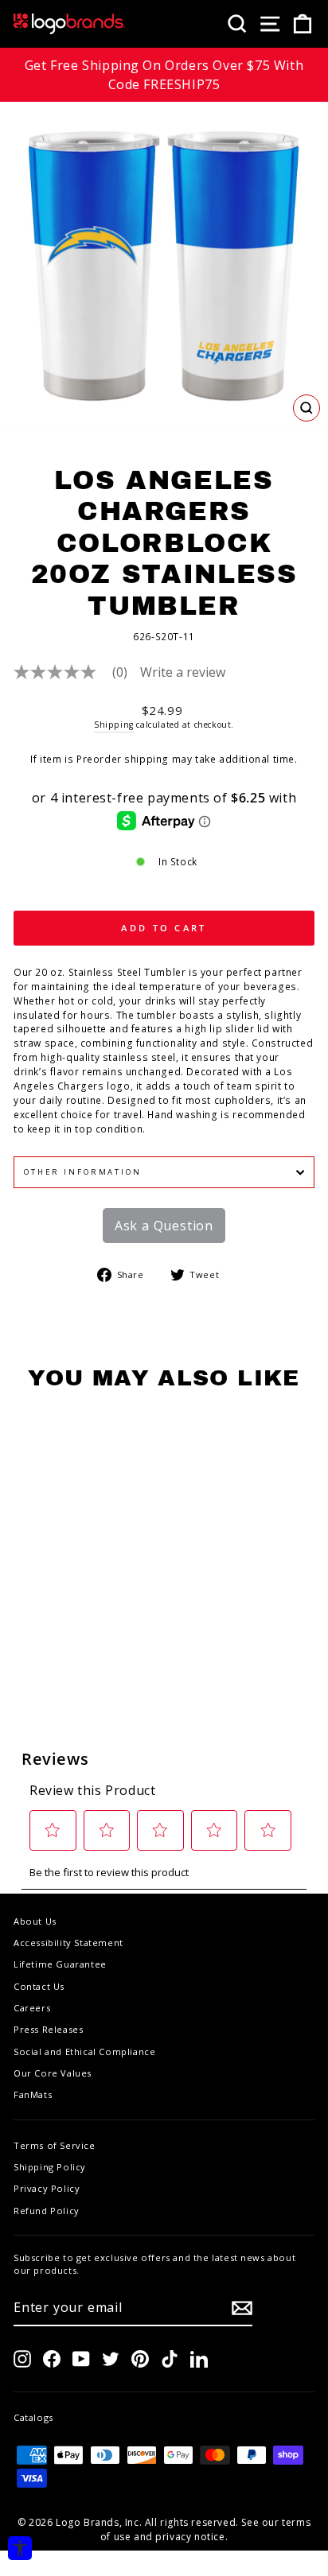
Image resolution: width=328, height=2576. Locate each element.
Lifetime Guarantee (60, 1964)
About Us (35, 1921)
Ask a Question (164, 1226)
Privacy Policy (47, 2188)
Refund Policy (47, 2211)
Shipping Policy (50, 2167)
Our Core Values (53, 2073)
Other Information (83, 1172)
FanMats (33, 2094)
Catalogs (33, 2417)
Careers (32, 2008)
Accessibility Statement (68, 1943)
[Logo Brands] (69, 24)
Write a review (183, 672)
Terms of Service (55, 2145)
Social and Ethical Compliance (84, 2051)
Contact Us (39, 1986)
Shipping (114, 725)
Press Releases (48, 2029)
